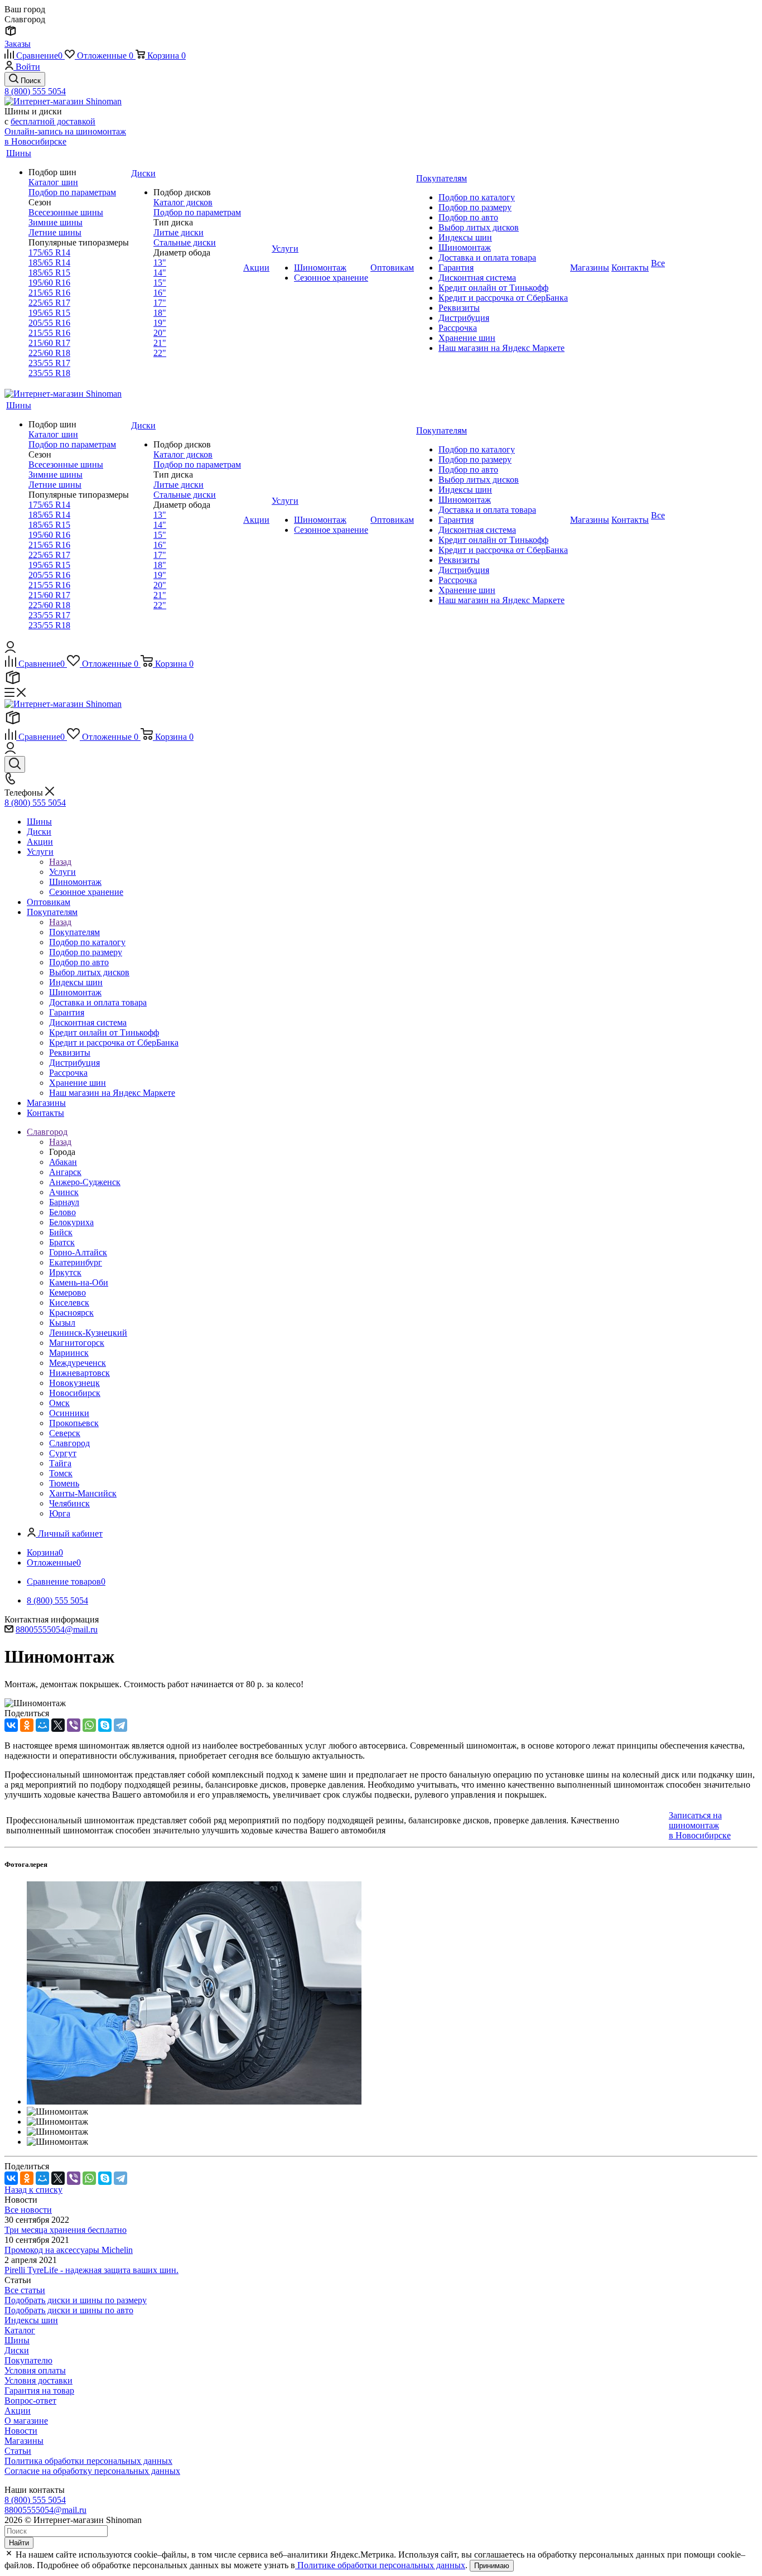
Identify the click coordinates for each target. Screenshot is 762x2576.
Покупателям (74, 932)
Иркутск (65, 1272)
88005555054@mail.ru (57, 1629)
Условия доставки (38, 2380)
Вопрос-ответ (30, 2401)
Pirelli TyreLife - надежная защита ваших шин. (91, 2270)
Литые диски (179, 232)
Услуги (62, 872)
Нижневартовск (79, 1373)
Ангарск (65, 1172)
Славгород (69, 1443)
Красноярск (71, 1313)
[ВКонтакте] (11, 1725)
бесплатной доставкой (53, 121)
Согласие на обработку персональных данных (92, 2471)
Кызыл (62, 1323)
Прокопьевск (74, 1423)
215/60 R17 (49, 343)
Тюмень (64, 1483)
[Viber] (74, 1725)
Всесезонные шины (66, 212)
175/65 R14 (49, 252)
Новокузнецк (74, 1383)
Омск (59, 1403)
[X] (58, 1725)
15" (160, 283)
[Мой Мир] (42, 1725)
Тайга (60, 1463)
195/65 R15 (49, 313)
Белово (62, 1212)
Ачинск (64, 1192)
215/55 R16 (49, 333)
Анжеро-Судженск (85, 1182)
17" (160, 303)
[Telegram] (120, 1725)
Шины (17, 2340)
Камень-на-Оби (79, 1282)
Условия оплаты (35, 2370)
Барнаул (64, 1202)
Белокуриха (71, 1222)
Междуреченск (78, 1363)
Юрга (60, 1513)
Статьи (18, 2451)
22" (160, 353)
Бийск (61, 1232)
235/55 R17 (49, 363)
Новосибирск (75, 1393)
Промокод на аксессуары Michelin (69, 2250)
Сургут (63, 1453)
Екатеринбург (76, 1262)
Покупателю (28, 2360)
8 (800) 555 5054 (35, 91)
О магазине (26, 2421)
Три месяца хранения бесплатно (66, 2230)
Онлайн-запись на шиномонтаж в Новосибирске (65, 136)
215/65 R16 (49, 293)
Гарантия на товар (39, 2390)
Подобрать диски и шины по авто (69, 2310)
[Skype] (105, 1725)
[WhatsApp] (89, 1725)
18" (160, 313)
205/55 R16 (49, 323)
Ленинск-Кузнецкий (88, 1333)
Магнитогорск (77, 1343)
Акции (18, 2411)
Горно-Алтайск (78, 1252)
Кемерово (67, 1292)
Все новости (28, 2210)
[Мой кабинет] (10, 650)
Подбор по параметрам (72, 192)
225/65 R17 (49, 303)
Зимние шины (56, 222)
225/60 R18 (49, 353)
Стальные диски (185, 242)
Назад (60, 862)
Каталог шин (53, 182)
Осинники (69, 1413)
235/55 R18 (49, 373)
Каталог (20, 2330)
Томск (61, 1473)
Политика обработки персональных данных (88, 2461)
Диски (17, 2350)
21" (160, 343)
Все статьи (25, 2290)
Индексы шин (31, 2320)
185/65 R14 (49, 263)
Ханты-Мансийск (83, 1493)
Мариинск (69, 1353)
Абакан (63, 1162)
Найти (19, 2543)
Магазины (24, 2441)
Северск (65, 1433)
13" (160, 263)
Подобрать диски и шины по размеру (76, 2300)
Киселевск (69, 1303)
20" (160, 333)
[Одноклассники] (27, 1725)
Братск (62, 1242)
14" (160, 273)
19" (160, 323)
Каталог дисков (183, 202)
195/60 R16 (49, 283)
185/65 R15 (49, 273)
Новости (21, 2431)
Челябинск (69, 1503)
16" (160, 293)
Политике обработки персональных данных (380, 2565)
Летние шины (55, 232)
